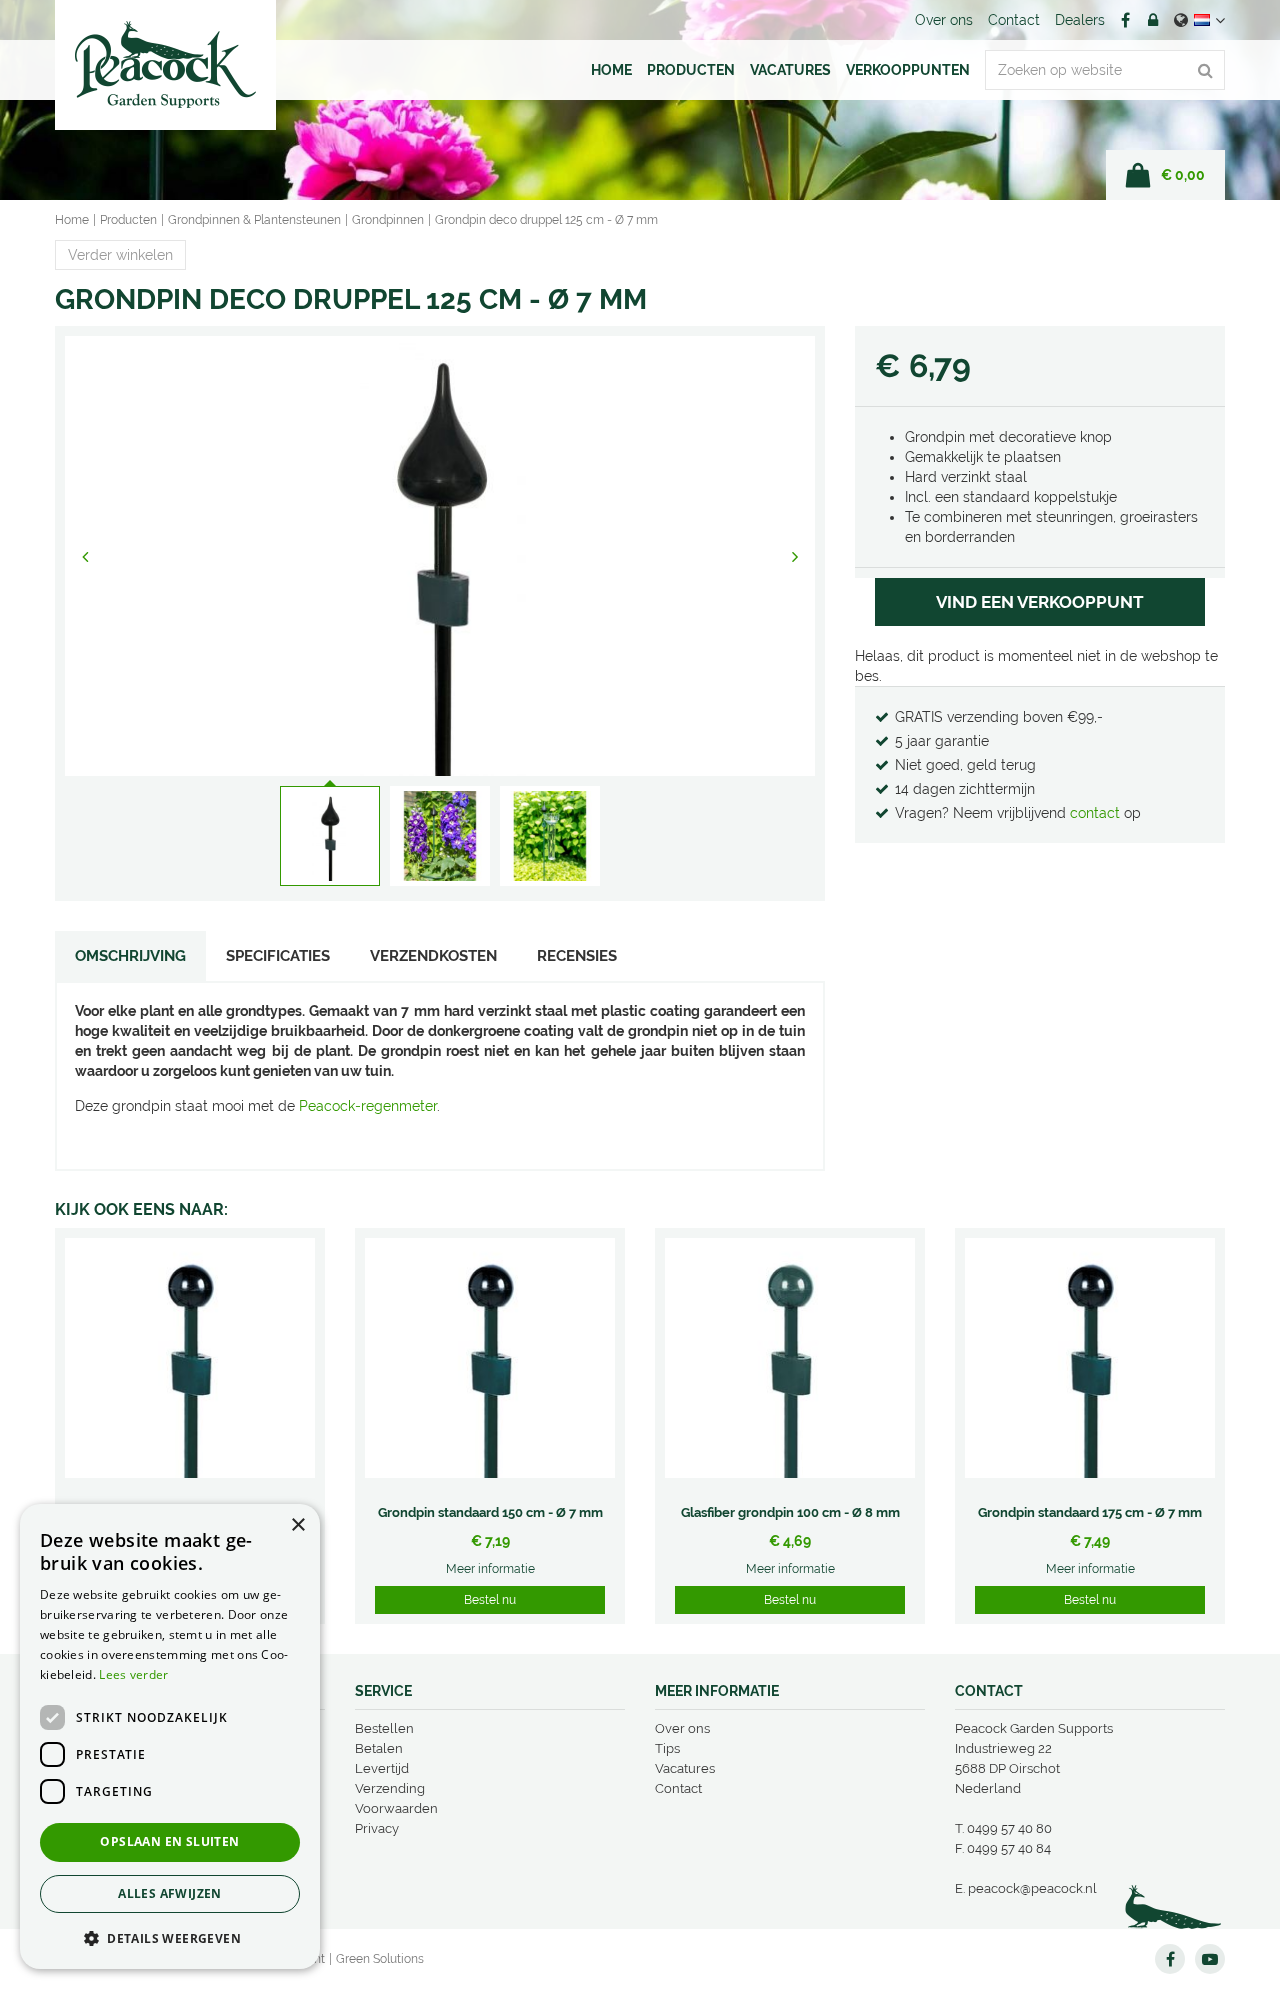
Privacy (377, 1828)
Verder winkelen (120, 255)
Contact (678, 1788)
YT (1210, 1959)
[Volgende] (795, 556)
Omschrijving (130, 956)
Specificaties (278, 956)
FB (1125, 20)
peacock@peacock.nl (1032, 1888)
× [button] (297, 1525)
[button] (170, 1937)
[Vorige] (85, 556)
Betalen (379, 1748)
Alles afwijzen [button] (170, 1893)
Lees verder (133, 1674)
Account (1153, 20)
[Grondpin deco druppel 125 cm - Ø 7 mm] (440, 556)
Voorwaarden (396, 1808)
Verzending (390, 1788)
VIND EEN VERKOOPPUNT (1040, 602)
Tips (667, 1748)
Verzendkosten (433, 956)
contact (1097, 813)
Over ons (682, 1728)
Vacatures (685, 1768)
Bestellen (384, 1728)
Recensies (577, 956)
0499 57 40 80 (1009, 1828)
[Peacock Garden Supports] (165, 65)
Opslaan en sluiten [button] (169, 1841)
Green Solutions (380, 1959)
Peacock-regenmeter (368, 1106)
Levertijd (382, 1768)
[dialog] (170, 1736)
